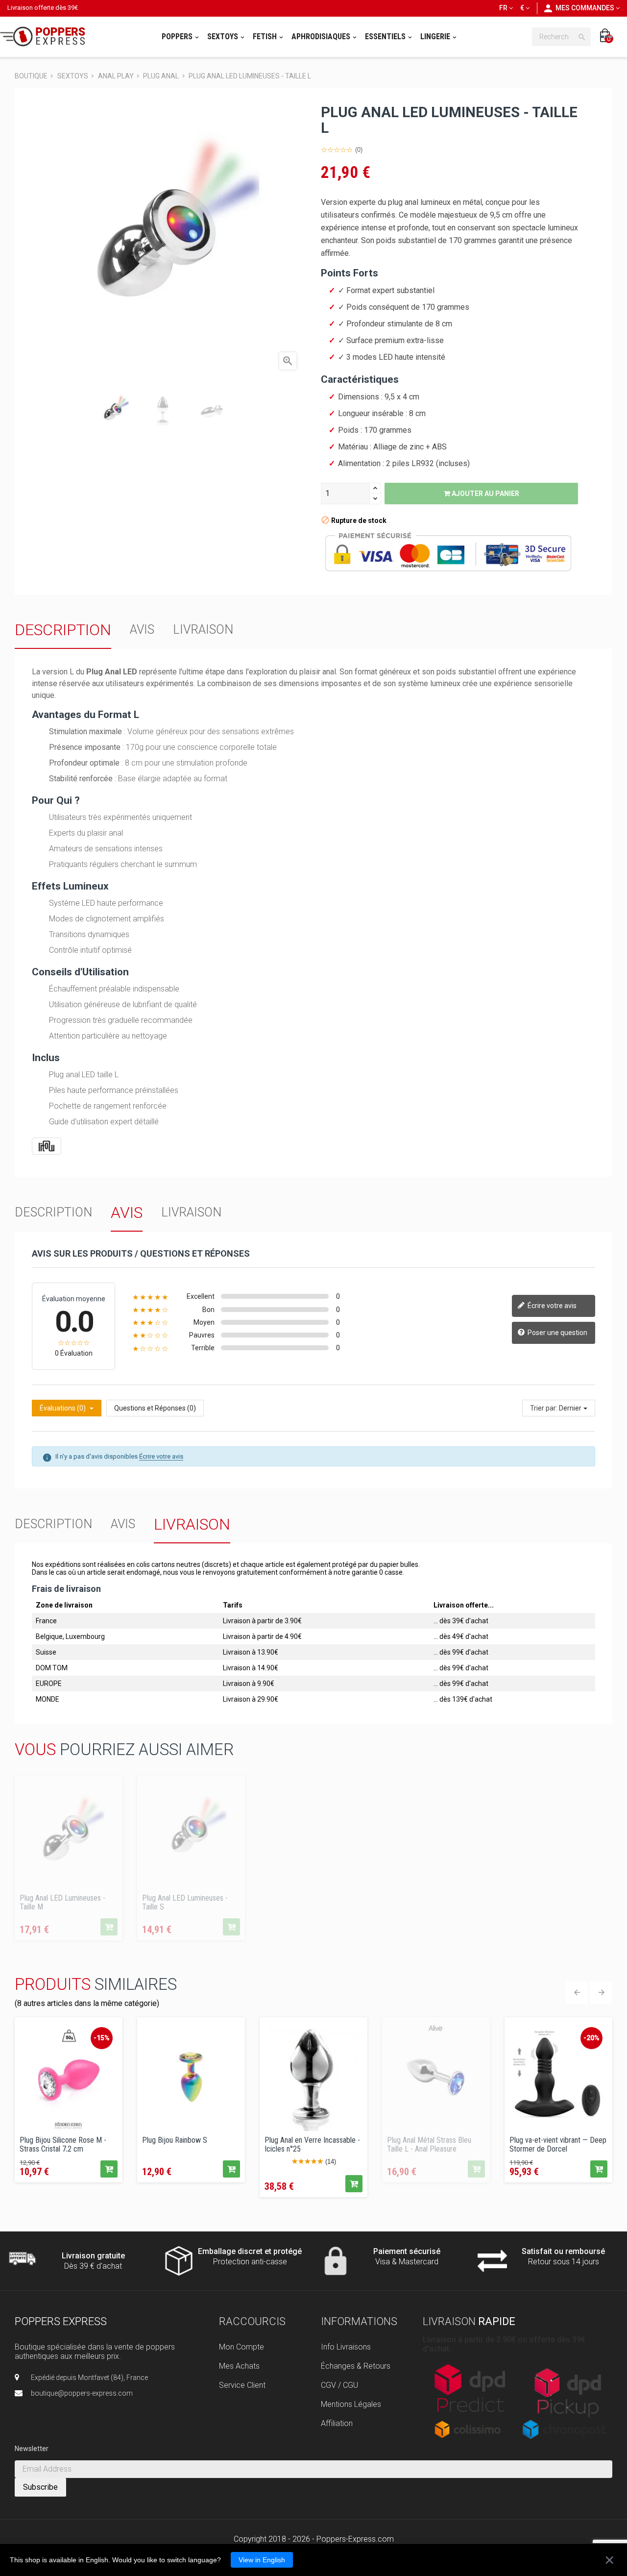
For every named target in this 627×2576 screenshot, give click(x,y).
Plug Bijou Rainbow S (175, 2140)
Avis (142, 630)
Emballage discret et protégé (250, 2251)
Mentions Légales (351, 2404)
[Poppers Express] (46, 37)
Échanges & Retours (356, 2366)
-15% (102, 2038)
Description (63, 630)
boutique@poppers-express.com (82, 2393)
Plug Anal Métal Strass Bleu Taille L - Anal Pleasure (429, 2144)
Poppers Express (61, 2321)
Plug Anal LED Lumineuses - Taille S (185, 1902)
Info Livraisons (346, 2347)
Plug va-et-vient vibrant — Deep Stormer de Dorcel (558, 2144)
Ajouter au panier (485, 494)
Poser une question (557, 1332)
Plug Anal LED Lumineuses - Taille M (62, 1902)
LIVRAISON (203, 630)
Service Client (242, 2385)
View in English (262, 2560)
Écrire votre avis (551, 1305)
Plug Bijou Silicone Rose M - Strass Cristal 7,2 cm (63, 2144)
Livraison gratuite (93, 2256)
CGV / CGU (339, 2385)
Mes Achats (239, 2366)
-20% (591, 2038)
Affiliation (337, 2423)
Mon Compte (241, 2347)
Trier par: (544, 1408)
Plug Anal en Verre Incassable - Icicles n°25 (312, 2144)
